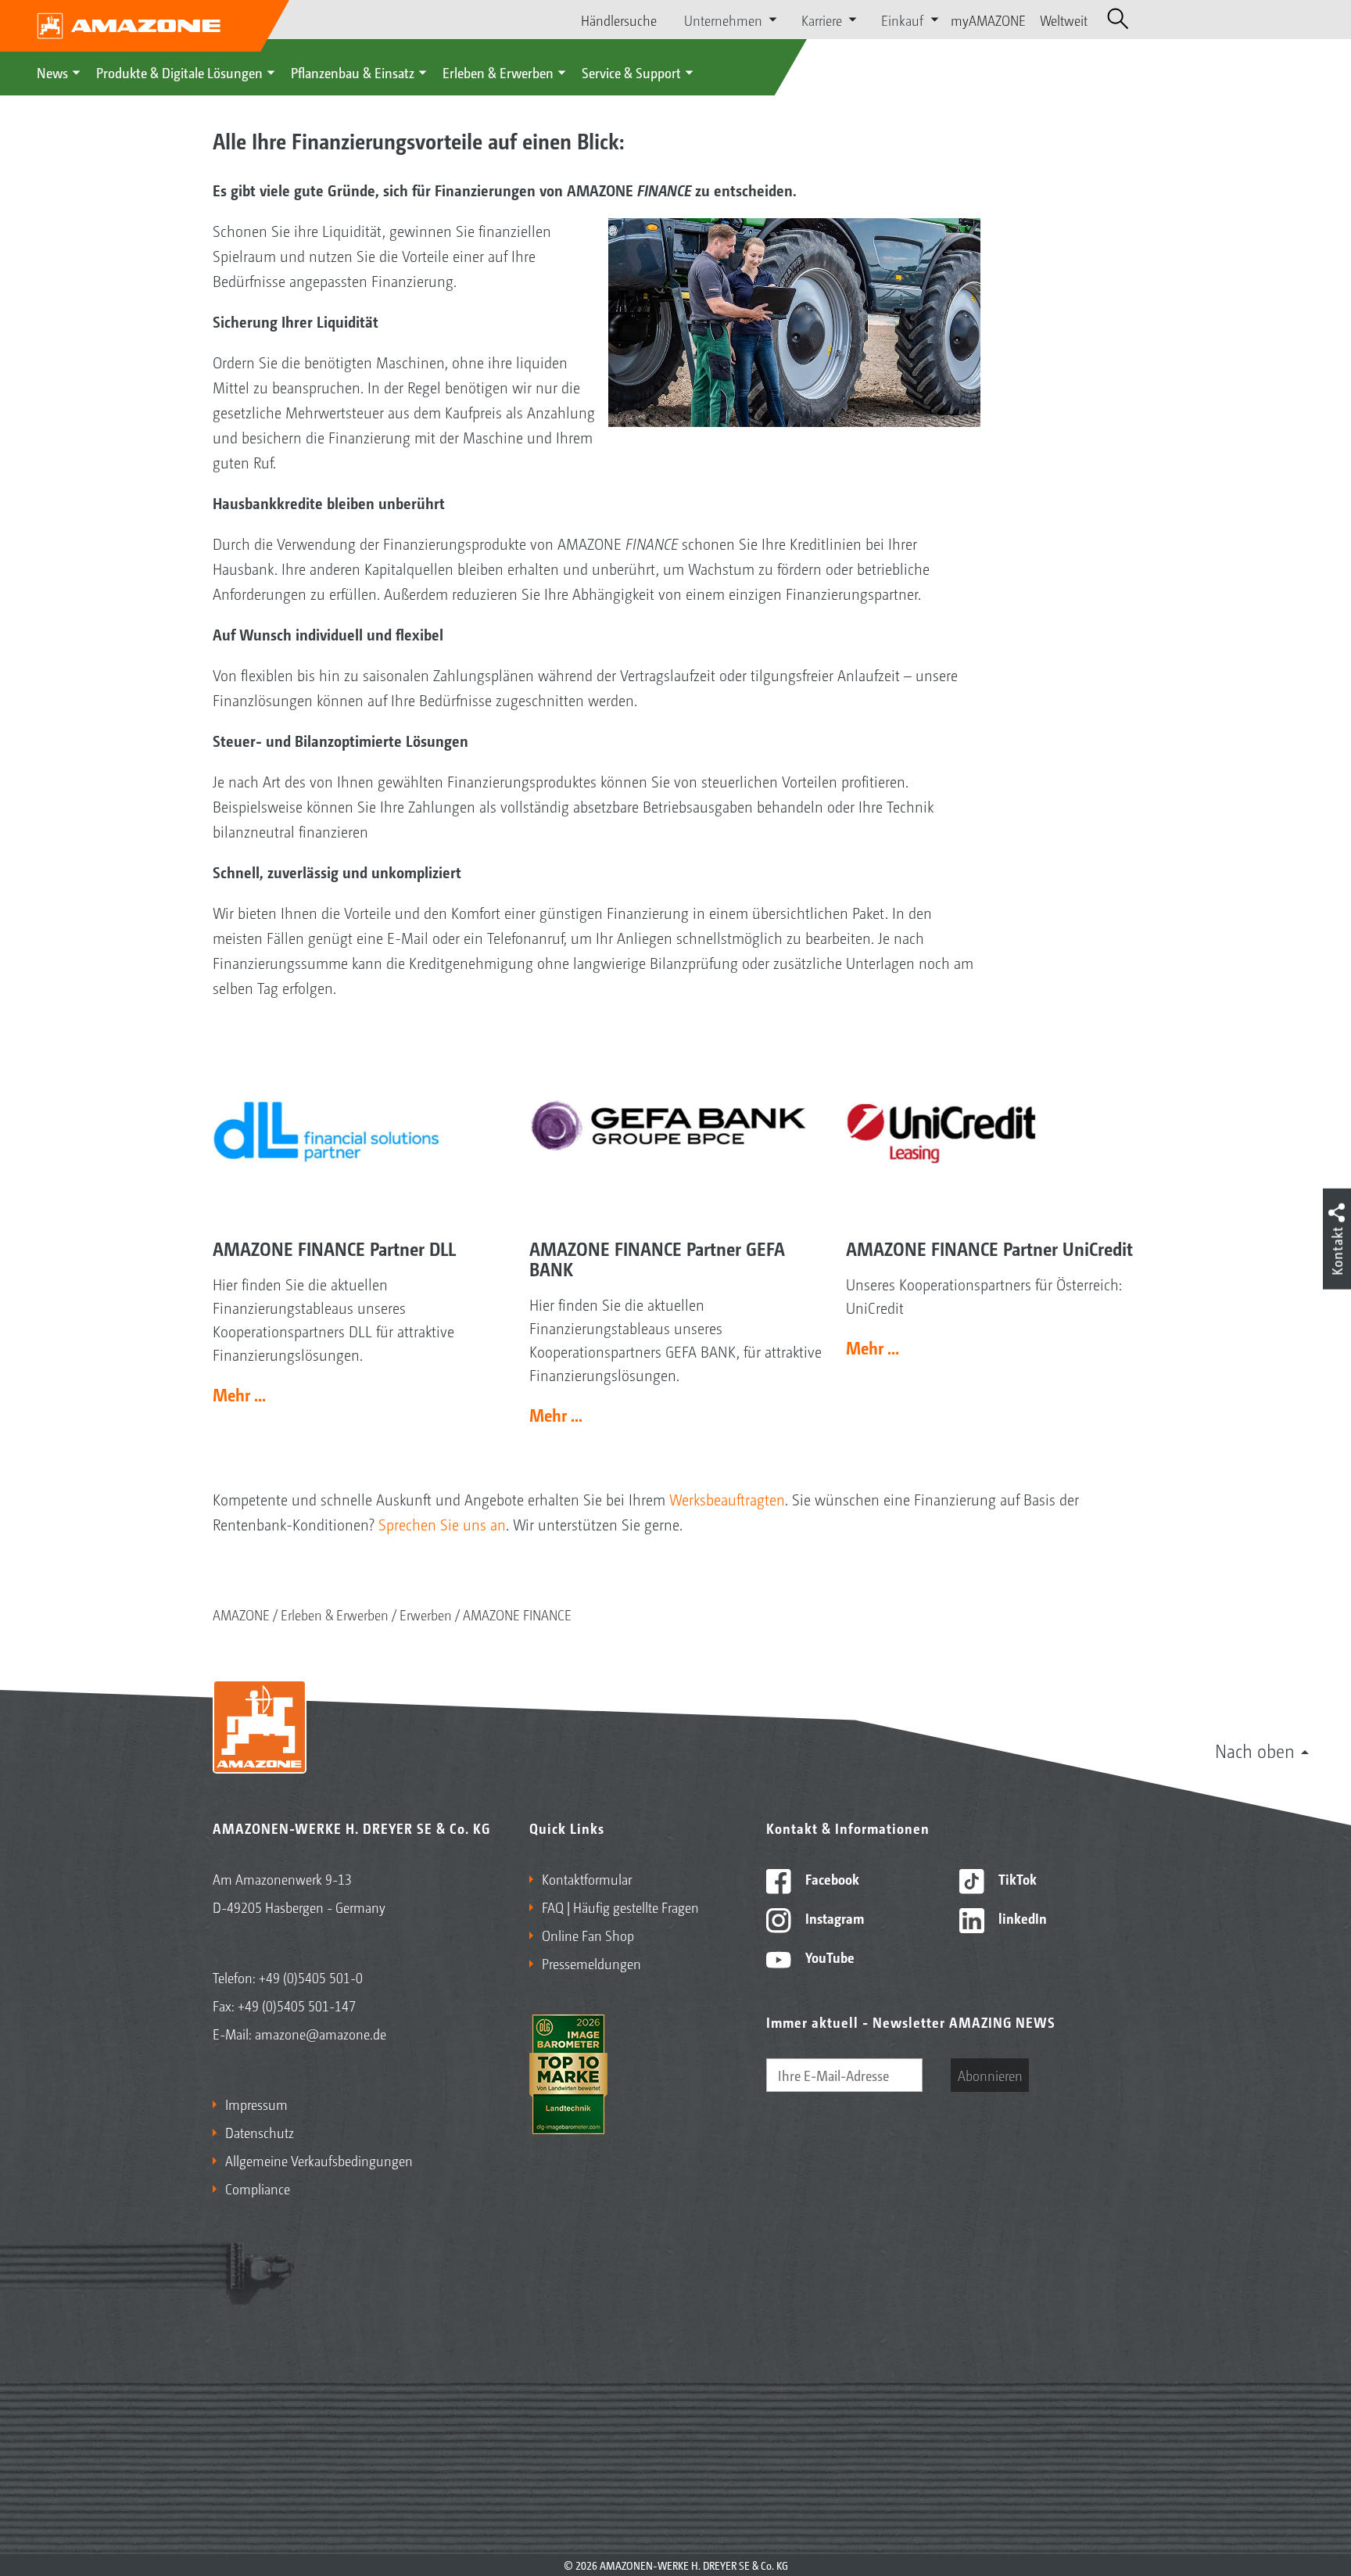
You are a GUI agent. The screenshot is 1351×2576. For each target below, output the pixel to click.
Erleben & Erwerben (498, 72)
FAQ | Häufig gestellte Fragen (620, 1907)
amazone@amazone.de (321, 2033)
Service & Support (631, 72)
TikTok (1016, 1878)
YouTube (828, 1957)
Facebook (831, 1878)
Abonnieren (990, 2075)
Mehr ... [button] (239, 1394)
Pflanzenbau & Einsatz (353, 72)
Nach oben (1255, 1750)
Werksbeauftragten (727, 1499)
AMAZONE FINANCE (517, 1614)
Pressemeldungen (591, 1963)
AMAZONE (241, 1614)
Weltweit (1064, 20)
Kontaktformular (587, 1878)
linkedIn (1021, 1918)
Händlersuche (619, 20)
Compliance (258, 2188)
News (52, 72)
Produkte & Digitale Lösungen (179, 72)
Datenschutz (260, 2132)
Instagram (833, 1918)
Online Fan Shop (588, 1935)
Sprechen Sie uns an (442, 1524)
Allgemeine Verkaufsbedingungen (319, 2160)
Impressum (256, 2104)
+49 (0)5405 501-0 (311, 1977)
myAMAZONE (988, 20)
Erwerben (426, 1614)
